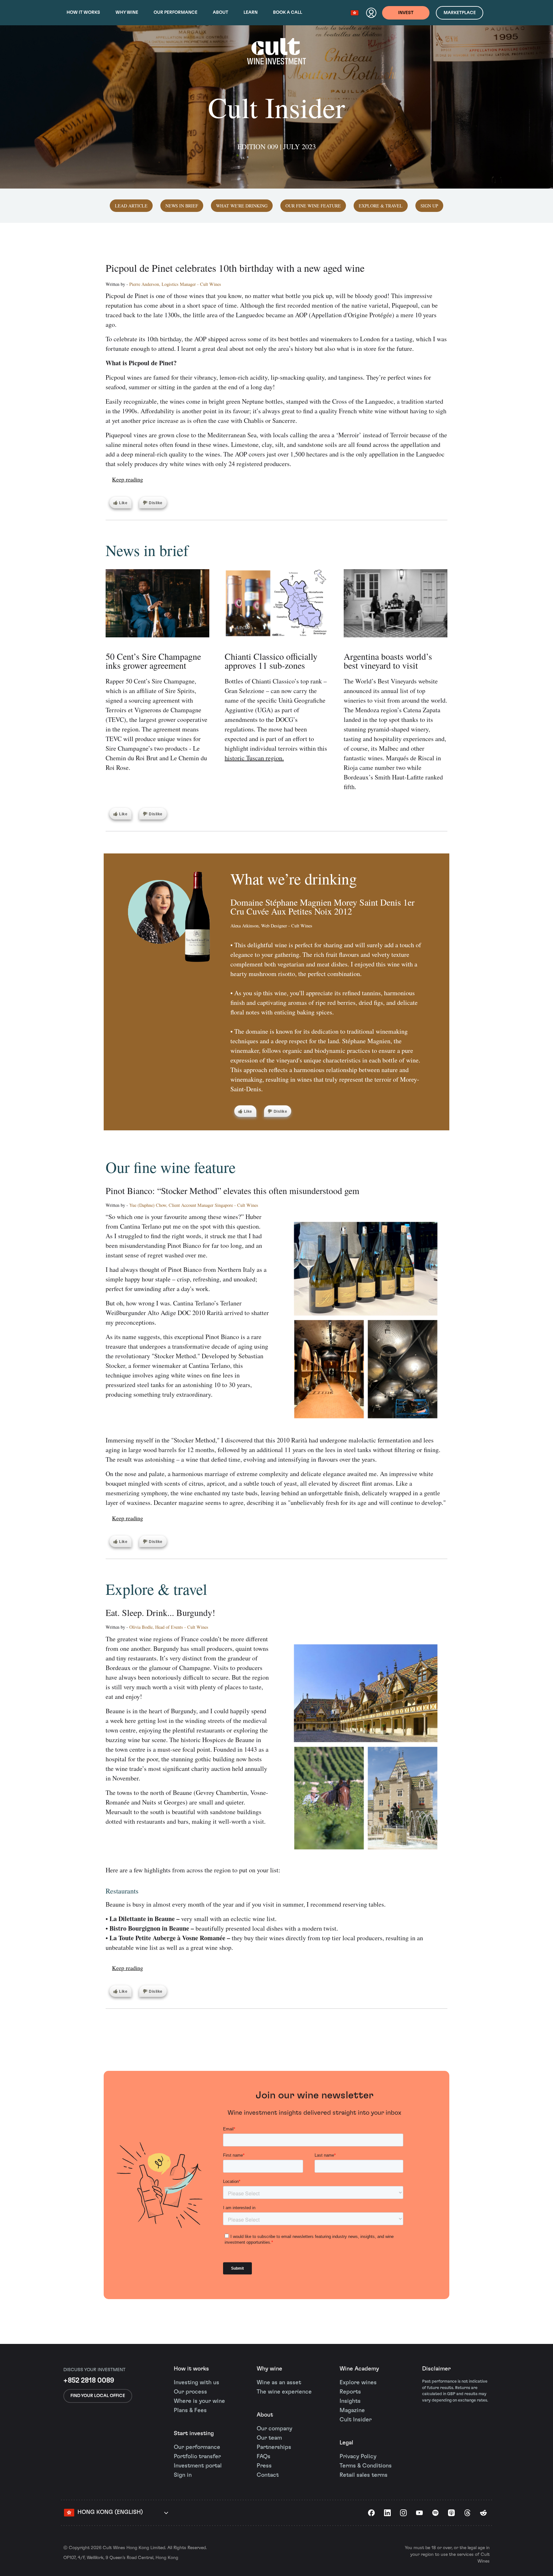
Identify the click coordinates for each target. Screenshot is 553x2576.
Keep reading (128, 479)
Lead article (131, 206)
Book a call (288, 12)
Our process (190, 2392)
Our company (274, 2429)
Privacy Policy (358, 2457)
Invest (406, 13)
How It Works (83, 12)
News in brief (182, 206)
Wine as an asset (279, 2383)
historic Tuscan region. (254, 758)
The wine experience (284, 2392)
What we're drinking (242, 206)
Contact (268, 2475)
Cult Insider (356, 2420)
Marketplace (460, 13)
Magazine (352, 2410)
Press (264, 2466)
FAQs (264, 2457)
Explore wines (358, 2383)
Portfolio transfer (197, 2457)
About (220, 12)
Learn (251, 12)
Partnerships (274, 2447)
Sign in (183, 2475)
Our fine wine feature (313, 206)
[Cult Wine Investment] (276, 58)
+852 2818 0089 (89, 2380)
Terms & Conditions (366, 2466)
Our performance (197, 2447)
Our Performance (176, 12)
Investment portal (198, 2466)
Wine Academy (359, 2369)
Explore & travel (381, 206)
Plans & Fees (190, 2410)
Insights (350, 2401)
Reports (350, 2392)
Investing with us (196, 2383)
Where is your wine (199, 2401)
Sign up (429, 206)
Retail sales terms (364, 2475)
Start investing (194, 2434)
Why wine (127, 12)
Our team (269, 2438)
